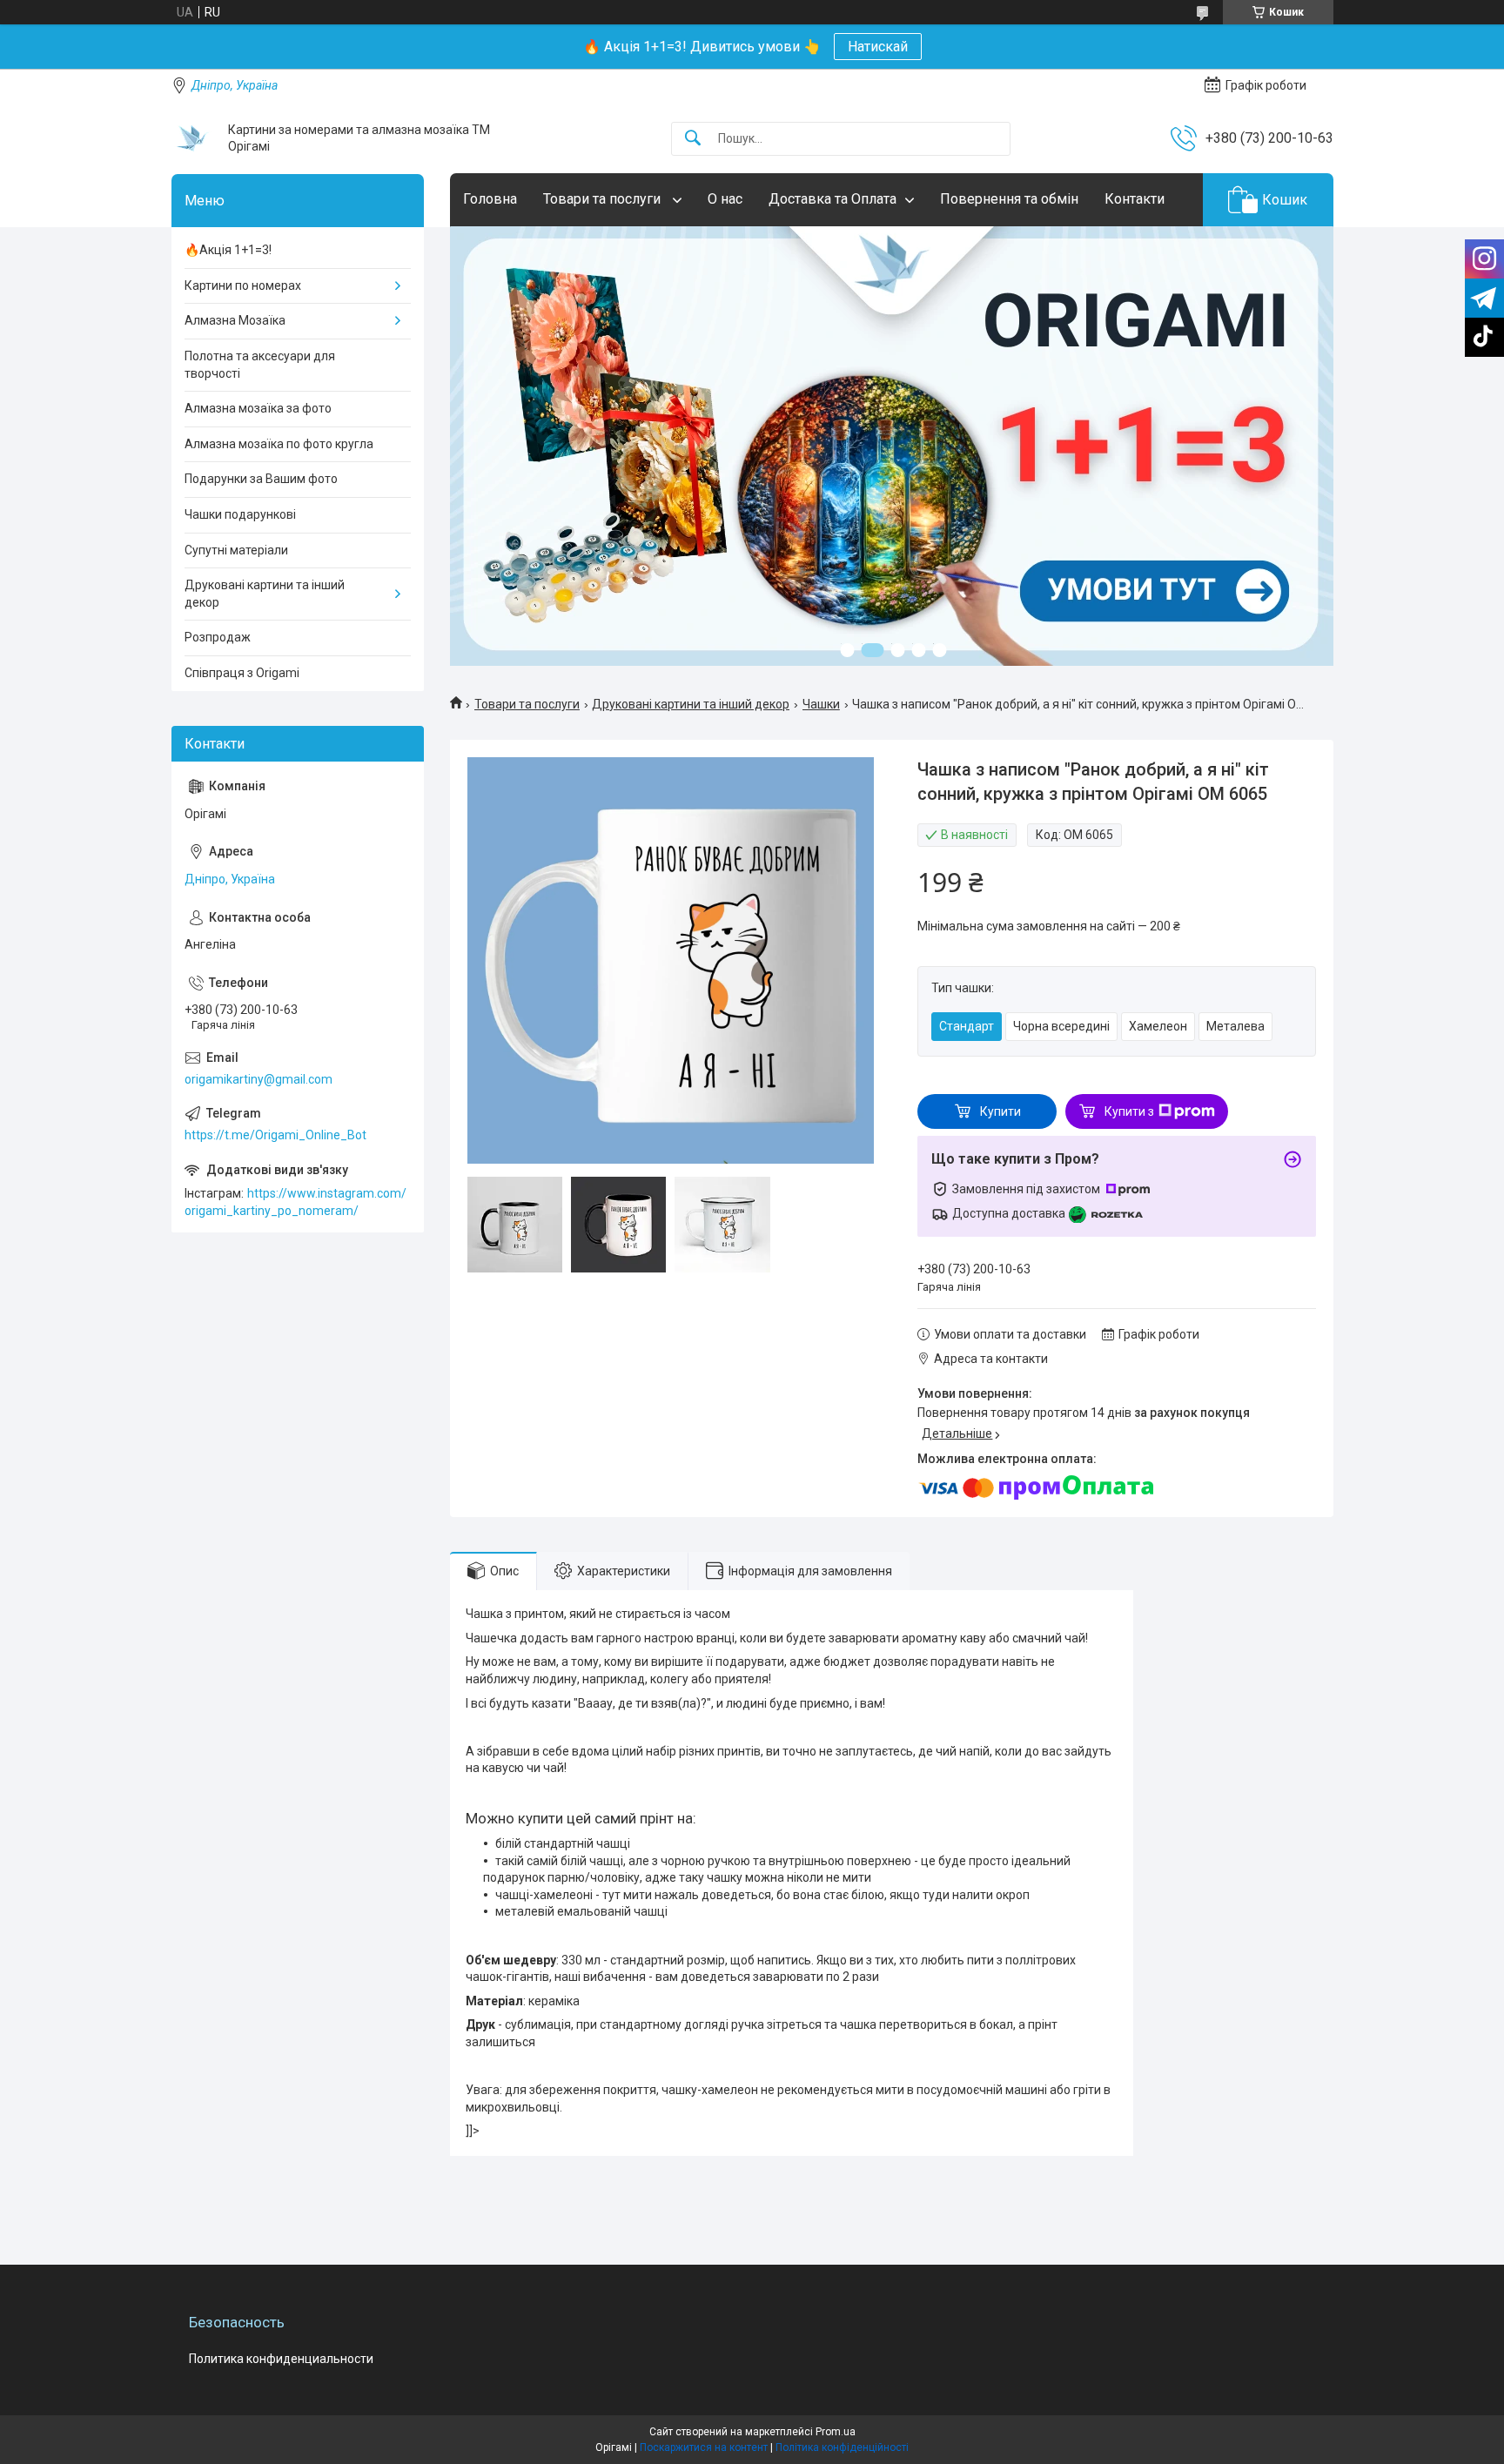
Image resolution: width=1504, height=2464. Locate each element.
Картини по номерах (243, 285)
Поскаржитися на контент (704, 2447)
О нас (725, 199)
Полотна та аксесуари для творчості (260, 365)
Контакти (1135, 199)
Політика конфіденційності (842, 2447)
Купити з (1129, 1111)
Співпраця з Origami (242, 673)
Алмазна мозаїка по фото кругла (279, 444)
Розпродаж (218, 637)
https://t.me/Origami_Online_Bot (275, 1135)
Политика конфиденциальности (281, 2359)
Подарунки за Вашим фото (261, 479)
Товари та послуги (604, 199)
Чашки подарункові (240, 514)
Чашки (821, 704)
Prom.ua (836, 2432)
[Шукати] (693, 139)
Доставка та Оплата (833, 199)
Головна (490, 199)
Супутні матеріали (236, 550)
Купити (1000, 1111)
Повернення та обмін (1009, 199)
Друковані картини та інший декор (691, 704)
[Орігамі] (193, 138)
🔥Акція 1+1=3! (228, 250)
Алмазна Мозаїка (235, 320)
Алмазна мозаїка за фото (258, 408)
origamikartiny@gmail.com (258, 1079)
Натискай (878, 47)
